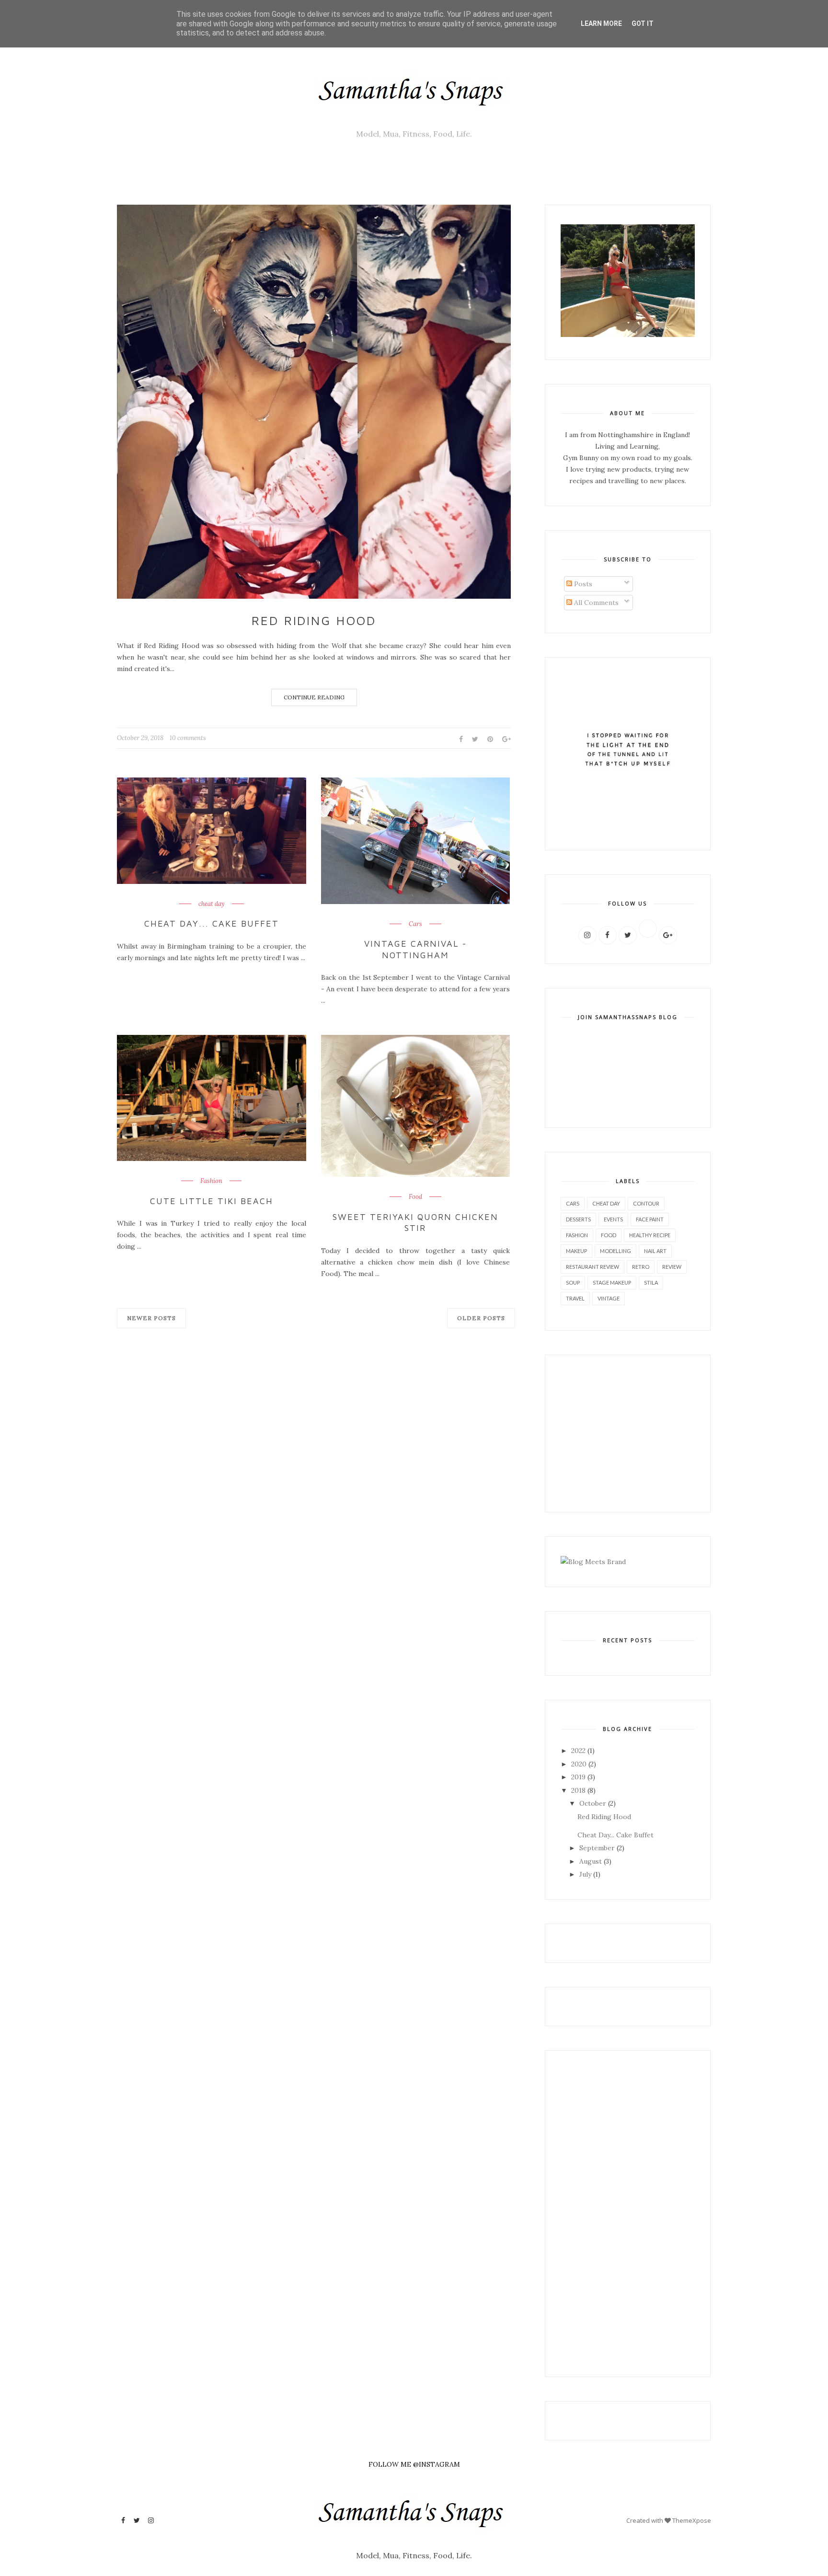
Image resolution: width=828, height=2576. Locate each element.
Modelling (615, 1251)
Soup (573, 1282)
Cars (415, 924)
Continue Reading (314, 697)
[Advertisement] (589, 1432)
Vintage (609, 1298)
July (585, 1874)
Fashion (211, 1181)
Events (613, 1219)
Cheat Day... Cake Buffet (212, 923)
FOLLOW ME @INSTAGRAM (414, 2464)
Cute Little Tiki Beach (212, 1201)
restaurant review (592, 1267)
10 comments (188, 738)
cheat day (212, 904)
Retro (641, 1267)
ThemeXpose (692, 2520)
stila (651, 1282)
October (593, 1803)
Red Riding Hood (314, 620)
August (591, 1861)
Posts (582, 584)
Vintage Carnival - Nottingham (415, 949)
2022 (578, 1751)
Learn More (601, 23)
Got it (643, 23)
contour (646, 1203)
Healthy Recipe (650, 1235)
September (597, 1848)
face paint (650, 1219)
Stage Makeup (612, 1282)
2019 (578, 1777)
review (672, 1267)
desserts (578, 1219)
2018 (578, 1790)
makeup (576, 1251)
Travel (575, 1298)
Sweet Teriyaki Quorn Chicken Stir (415, 1222)
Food (415, 1197)
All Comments (595, 603)
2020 (579, 1764)
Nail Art (655, 1251)
